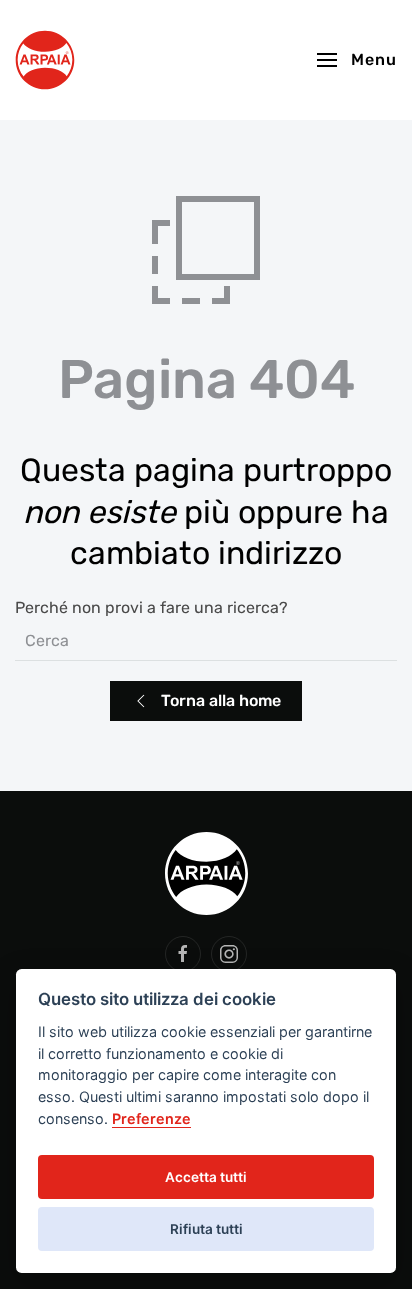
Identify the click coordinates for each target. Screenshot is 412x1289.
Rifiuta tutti (206, 1229)
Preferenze (151, 1118)
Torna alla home (221, 700)
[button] (357, 60)
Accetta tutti (206, 1177)
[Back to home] (45, 60)
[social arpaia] (183, 954)
